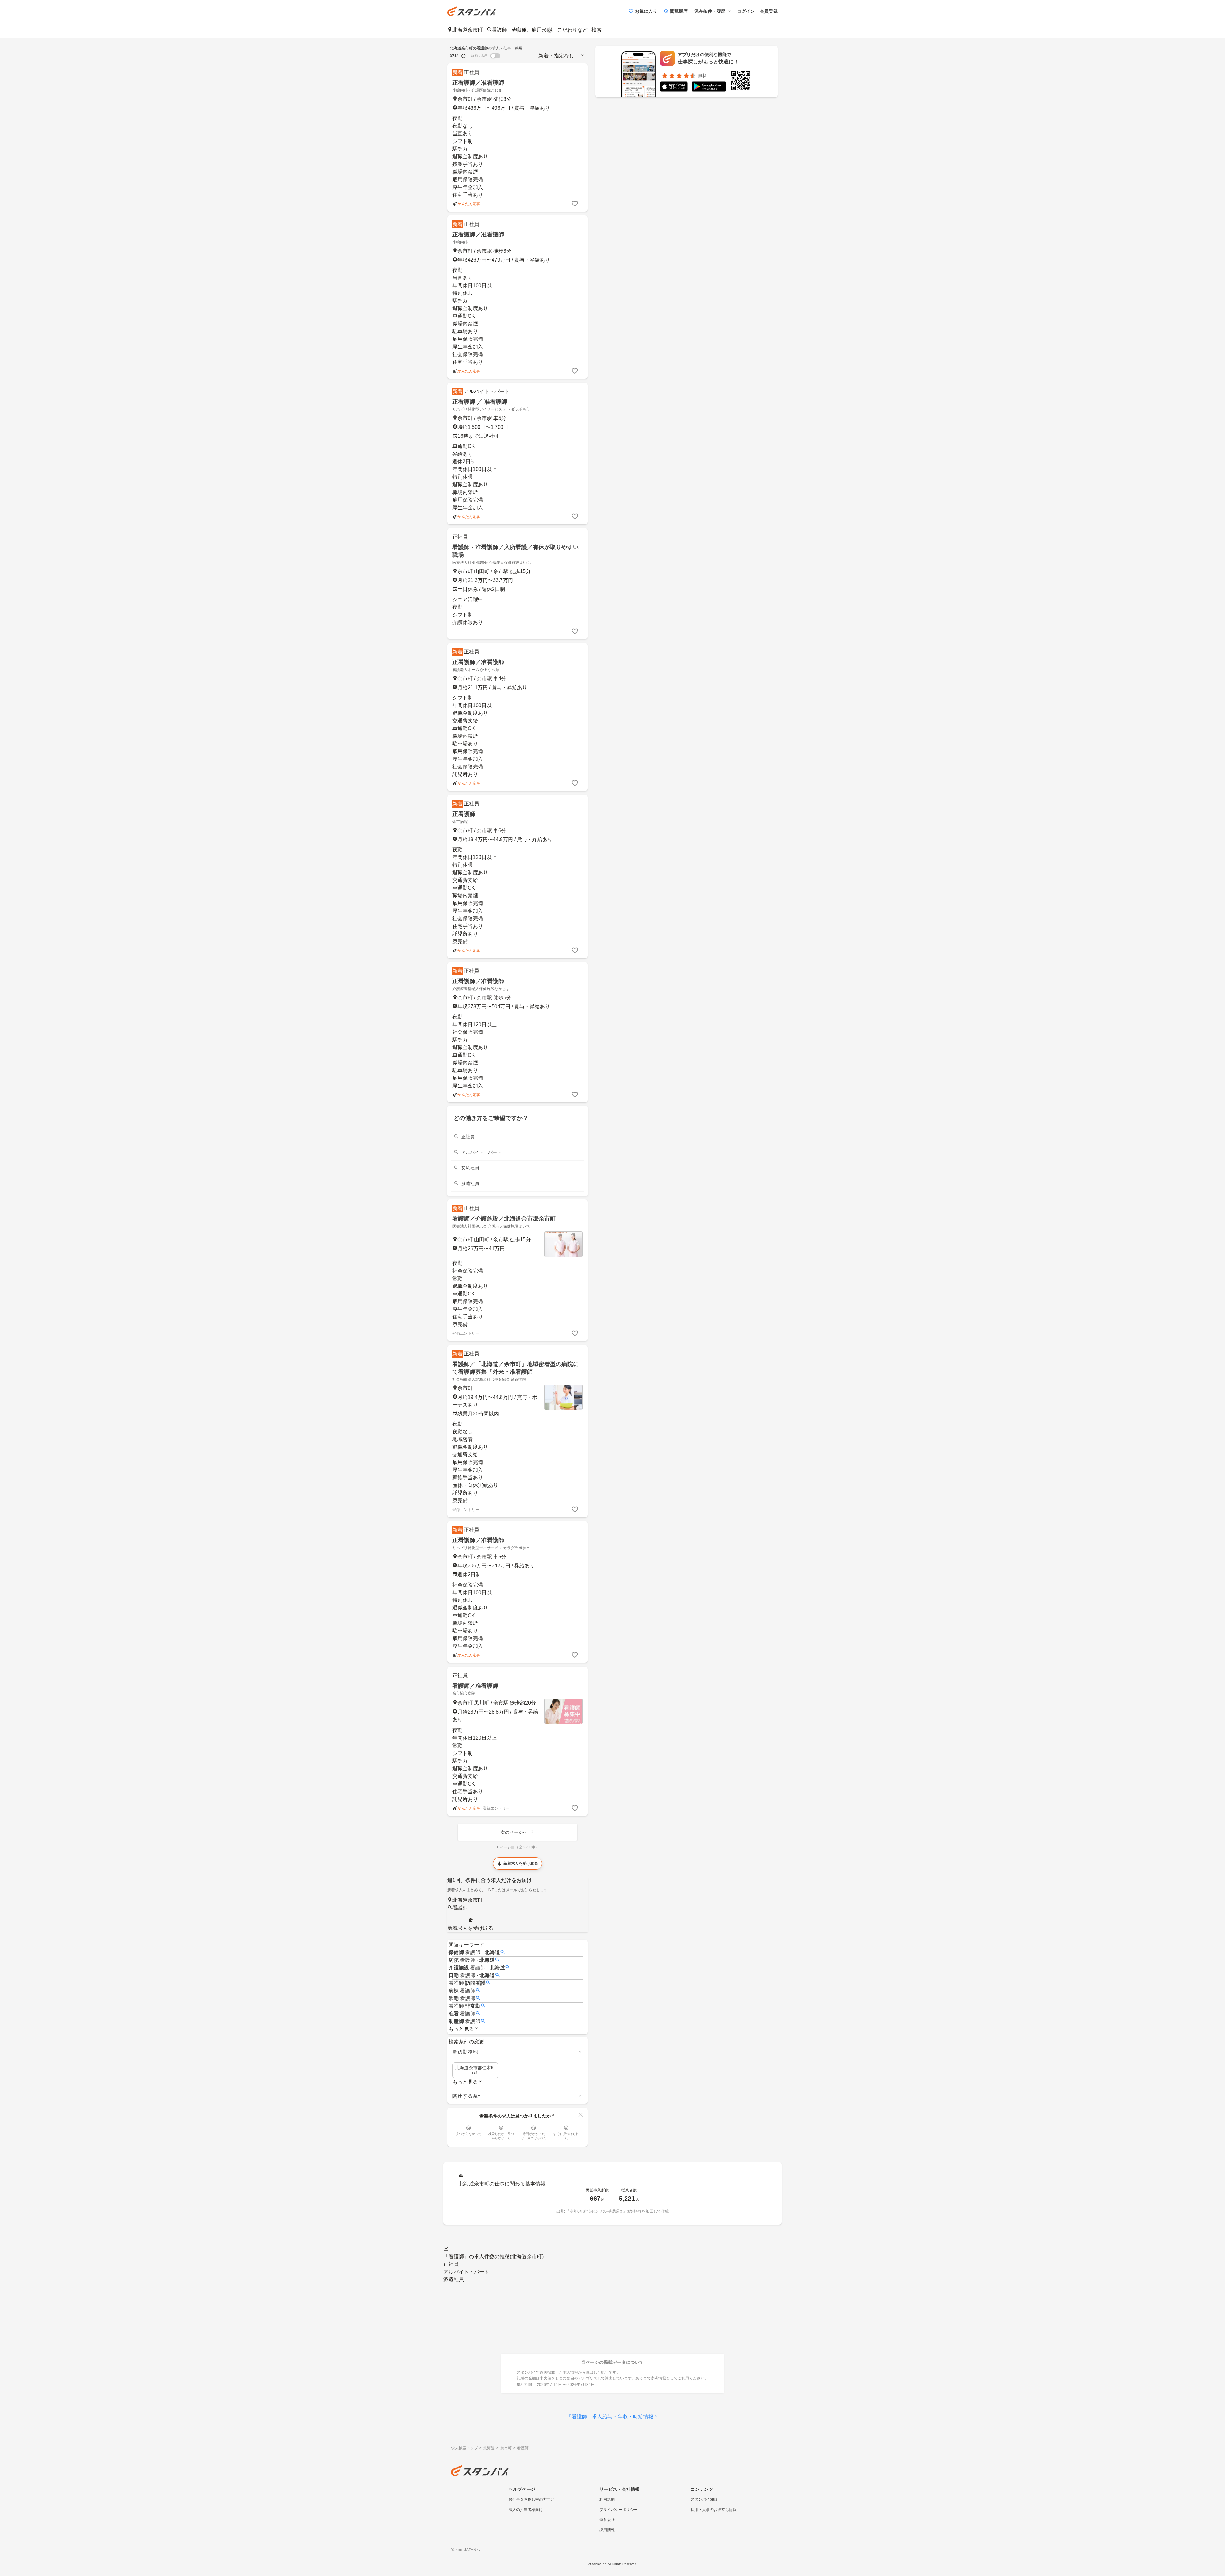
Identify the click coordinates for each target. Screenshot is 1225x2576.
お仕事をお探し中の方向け (531, 2499)
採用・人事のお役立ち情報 (714, 2510)
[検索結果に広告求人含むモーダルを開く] (464, 56)
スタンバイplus (704, 2499)
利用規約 (607, 2499)
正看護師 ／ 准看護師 (480, 402)
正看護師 (464, 814)
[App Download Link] (674, 88)
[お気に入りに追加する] (575, 204)
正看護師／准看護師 (478, 83)
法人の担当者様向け (526, 2510)
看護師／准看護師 (475, 1686)
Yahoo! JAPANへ (466, 2550)
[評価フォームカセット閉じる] (581, 2115)
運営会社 (607, 2520)
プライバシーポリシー (619, 2510)
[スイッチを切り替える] (495, 56)
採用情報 (607, 2530)
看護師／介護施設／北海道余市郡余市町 (504, 1219)
